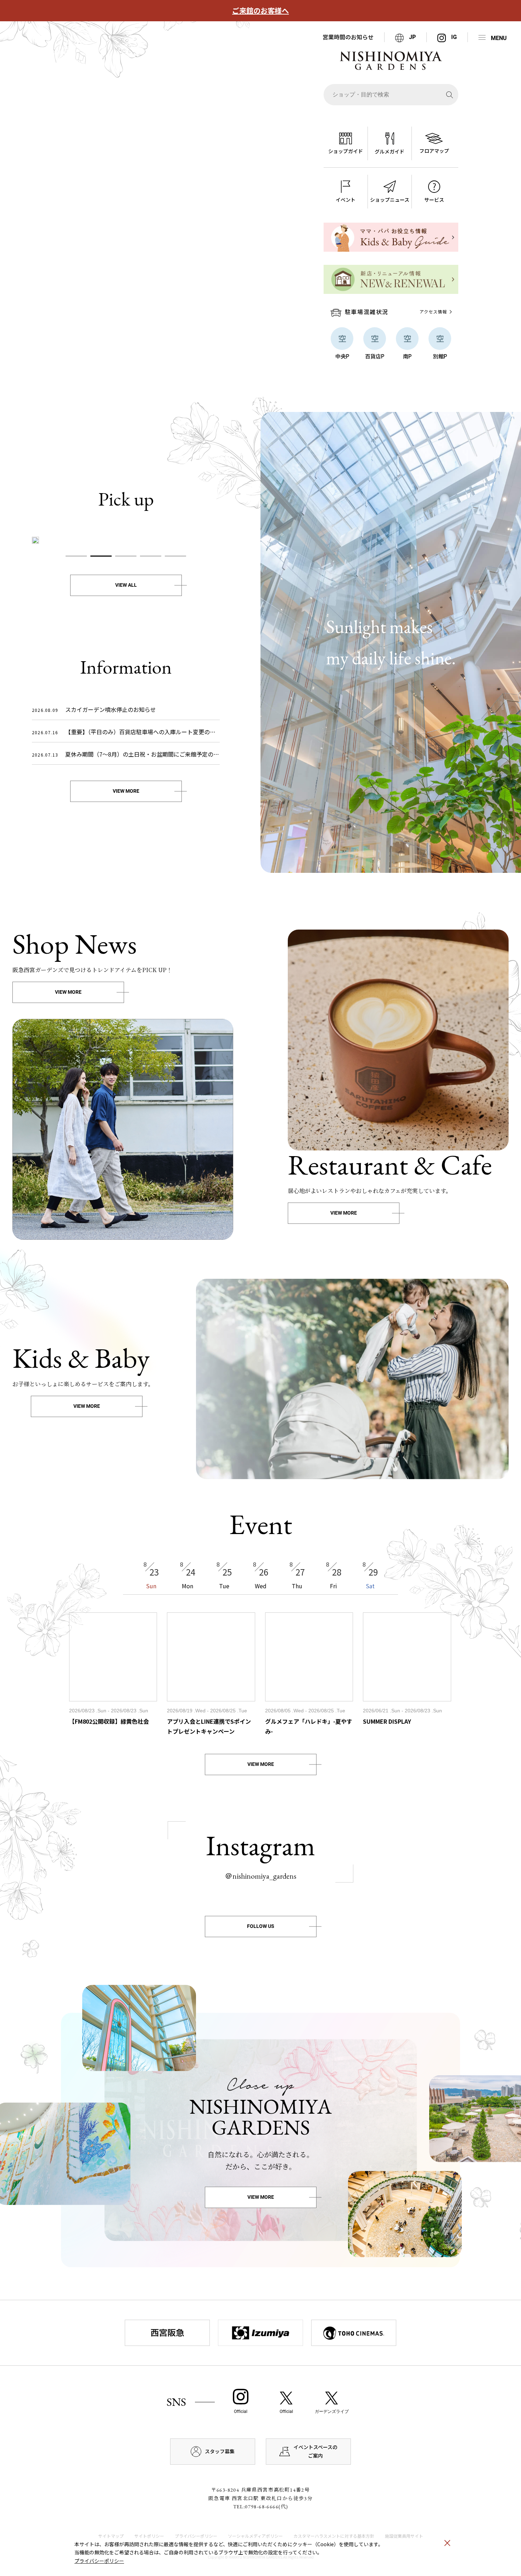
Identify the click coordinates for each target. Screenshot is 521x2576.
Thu (297, 1575)
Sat (370, 1575)
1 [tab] (76, 556)
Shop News (75, 944)
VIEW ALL (126, 585)
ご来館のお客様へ (260, 11)
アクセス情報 (433, 311)
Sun (151, 1575)
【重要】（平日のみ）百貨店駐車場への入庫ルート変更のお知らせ (126, 732)
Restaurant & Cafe (390, 1165)
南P (407, 356)
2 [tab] (101, 556)
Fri (334, 1575)
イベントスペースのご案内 (315, 2451)
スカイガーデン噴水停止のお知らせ (94, 709)
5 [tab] (175, 556)
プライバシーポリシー (99, 2561)
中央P (342, 356)
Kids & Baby (81, 1358)
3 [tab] (126, 556)
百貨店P (375, 356)
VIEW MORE (126, 791)
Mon (188, 1575)
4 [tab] (151, 556)
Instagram (260, 1845)
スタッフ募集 (220, 2451)
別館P (440, 356)
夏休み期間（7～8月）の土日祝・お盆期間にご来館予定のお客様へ (126, 754)
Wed (261, 1575)
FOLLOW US (261, 1926)
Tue (224, 1575)
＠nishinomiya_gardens (260, 1876)
